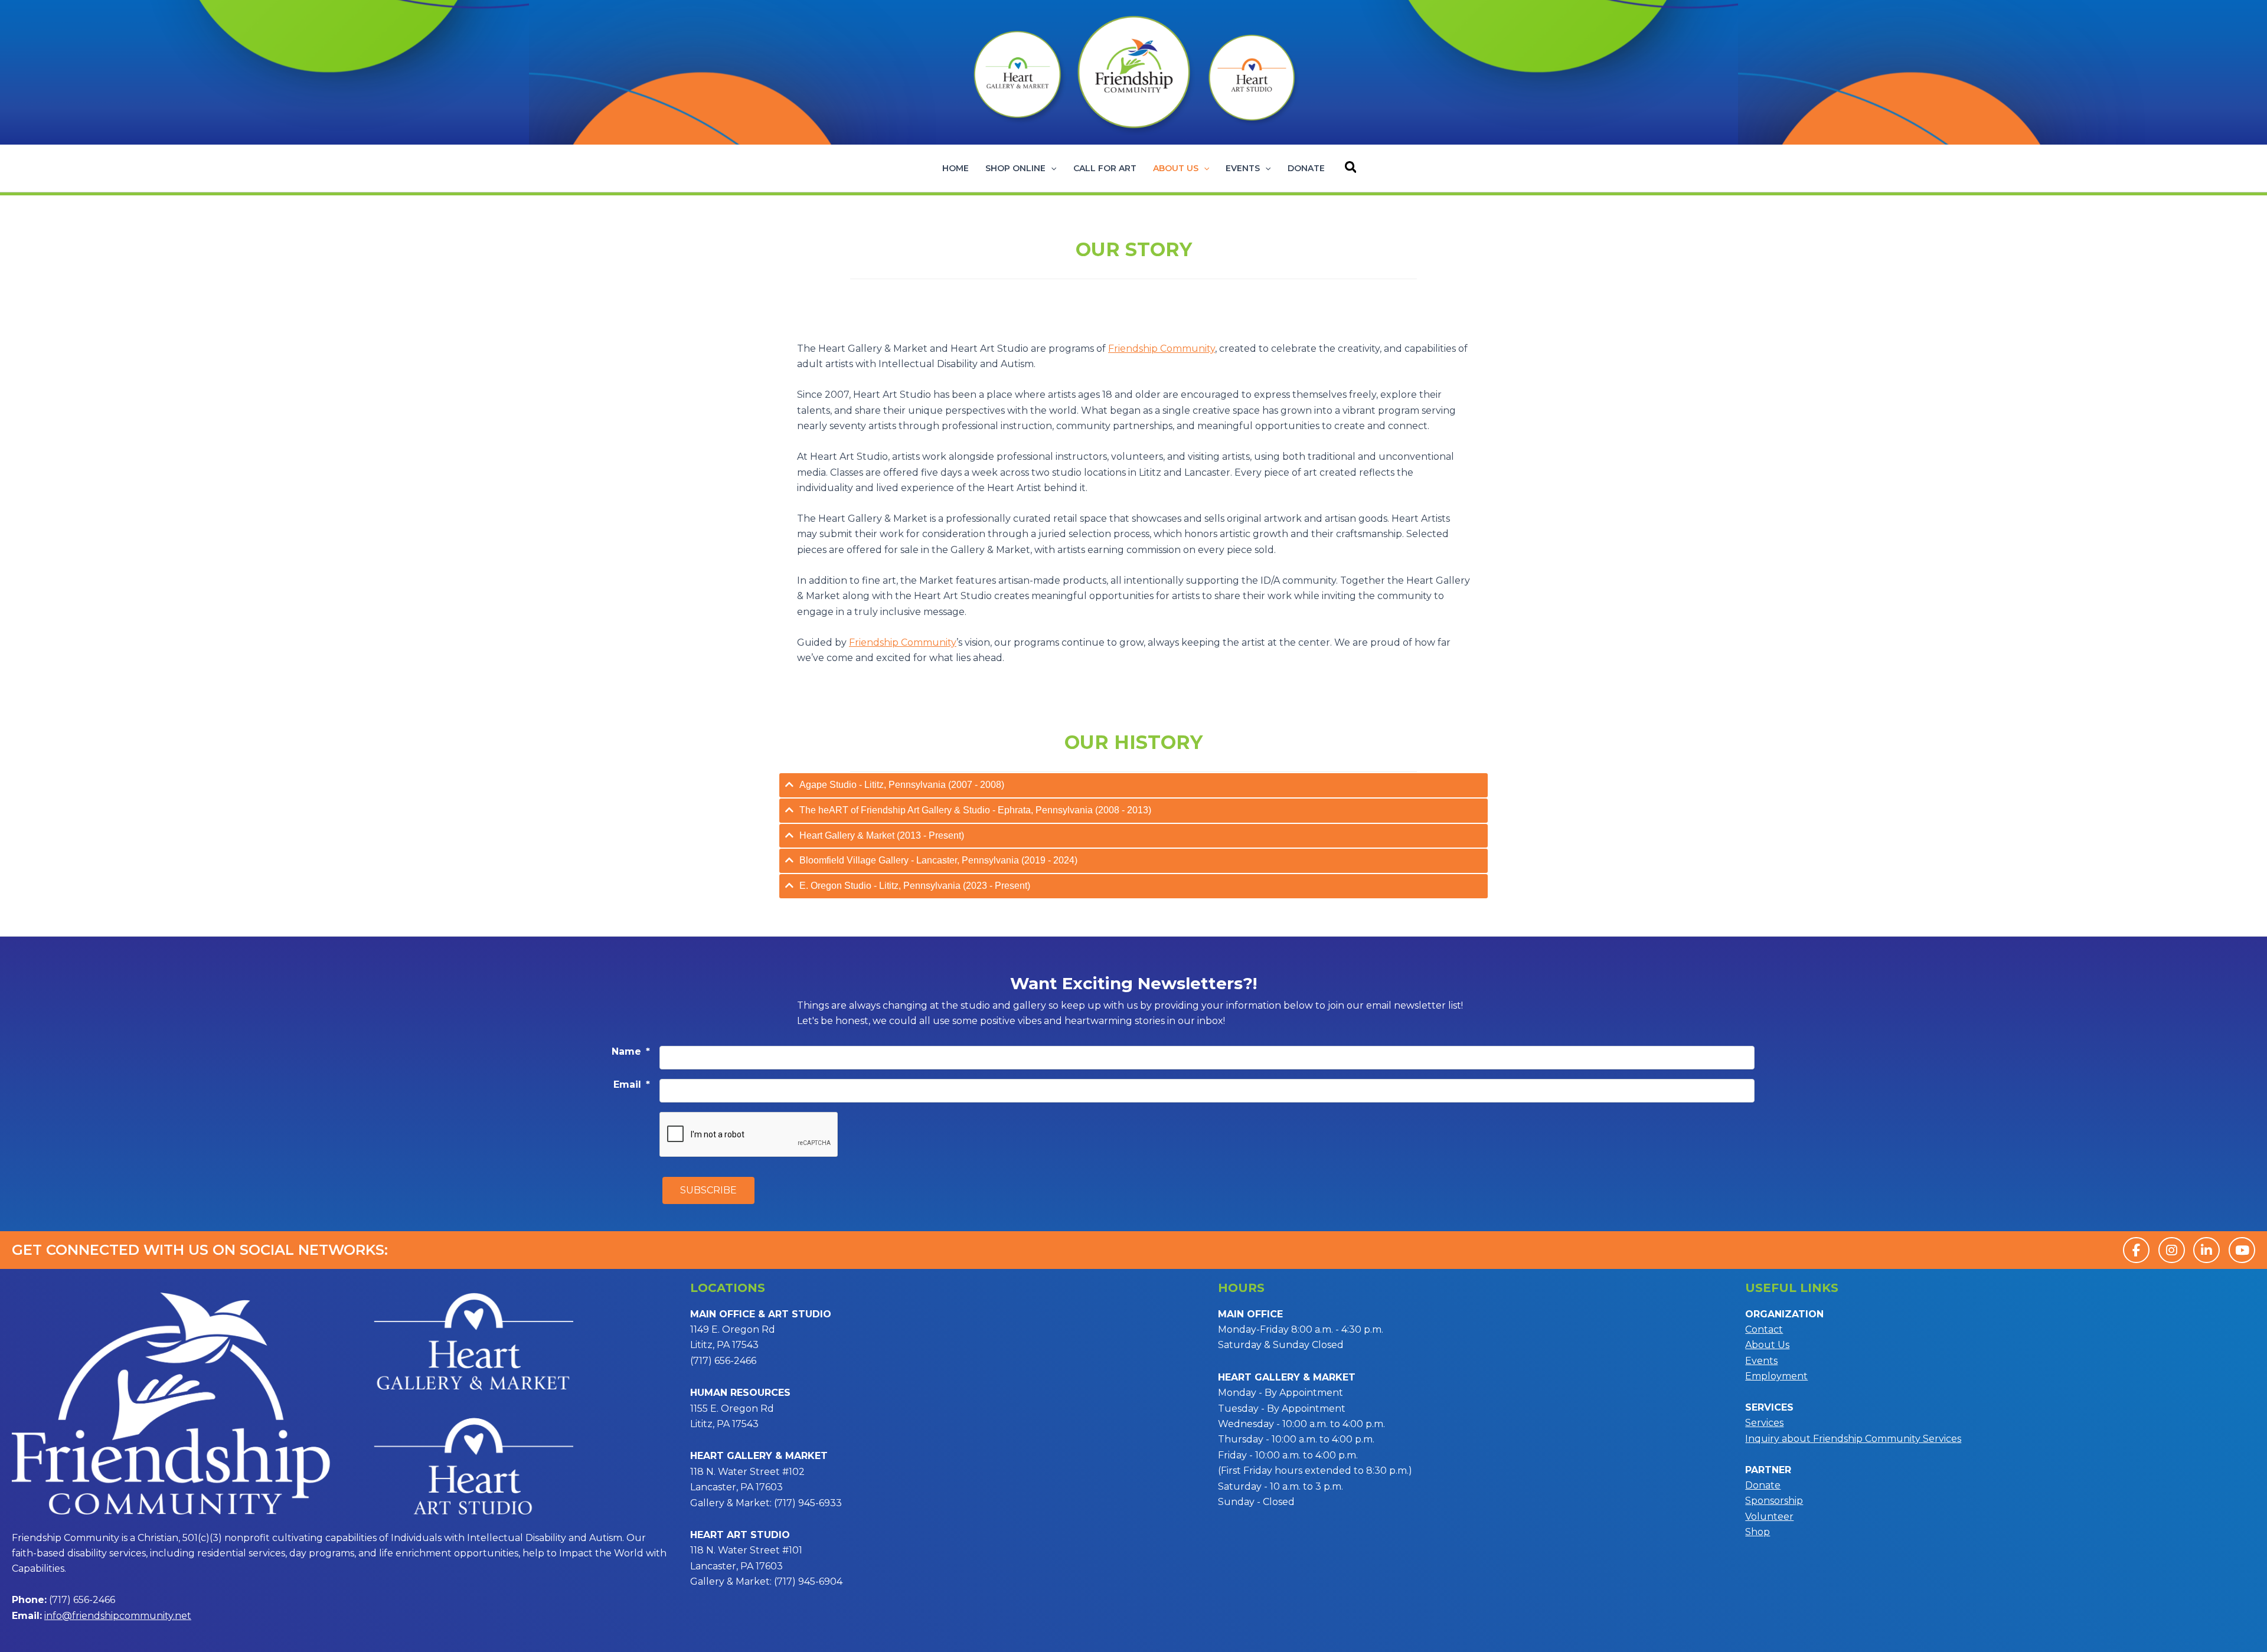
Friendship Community (903, 642)
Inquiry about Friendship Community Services (1853, 1439)
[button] (1051, 168)
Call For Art (1105, 168)
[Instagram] (2172, 1250)
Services (1764, 1423)
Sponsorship (1774, 1501)
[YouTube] (2242, 1250)
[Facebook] (2136, 1250)
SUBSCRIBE (708, 1190)
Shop (1758, 1532)
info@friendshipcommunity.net (118, 1616)
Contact (1764, 1329)
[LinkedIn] (2206, 1250)
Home (956, 168)
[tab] (1133, 785)
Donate (1306, 168)
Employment (1776, 1376)
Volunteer (1769, 1517)
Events (1243, 168)
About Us (1176, 168)
